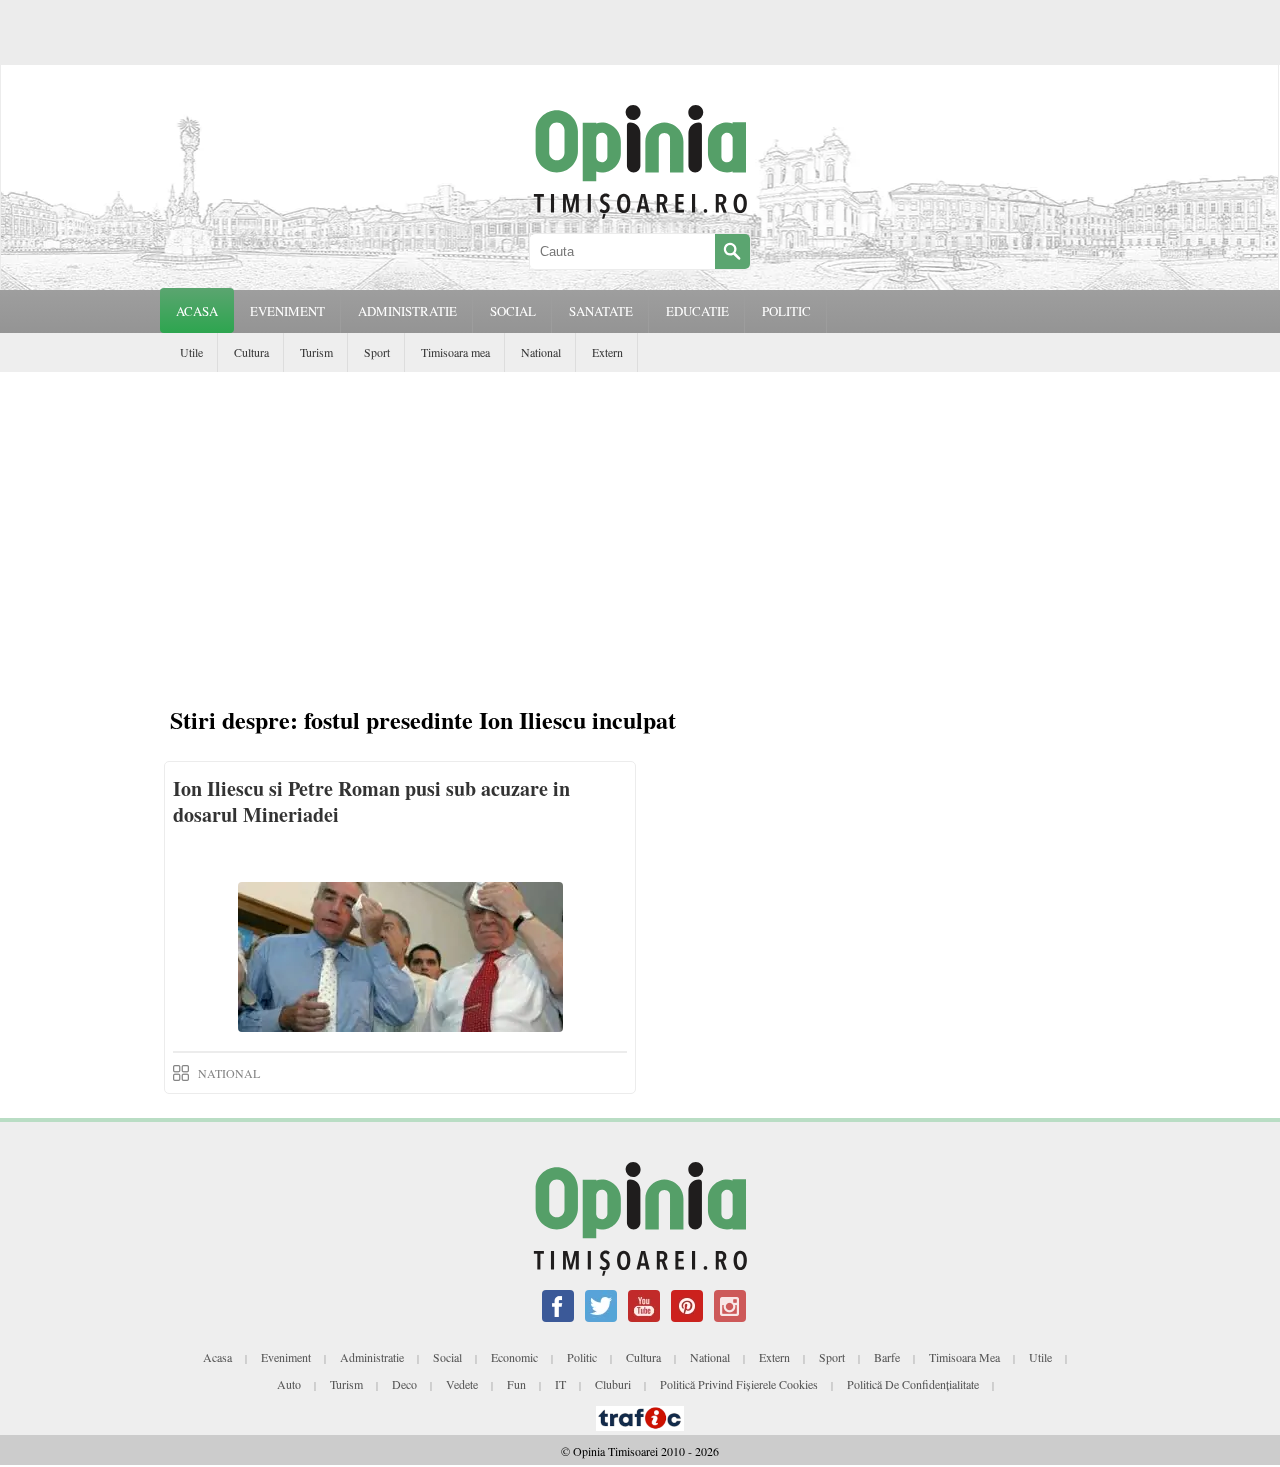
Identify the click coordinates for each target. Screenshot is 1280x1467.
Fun (516, 1384)
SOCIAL (513, 311)
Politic (582, 1357)
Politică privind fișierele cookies (739, 1384)
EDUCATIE (697, 311)
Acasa (197, 311)
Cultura (251, 352)
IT (560, 1384)
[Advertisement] (640, 522)
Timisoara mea (455, 352)
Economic (514, 1357)
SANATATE (601, 311)
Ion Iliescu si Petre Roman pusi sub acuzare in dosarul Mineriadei (371, 801)
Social (447, 1357)
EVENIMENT (287, 311)
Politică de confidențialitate (913, 1384)
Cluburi (613, 1384)
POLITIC (786, 311)
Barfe (887, 1357)
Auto (289, 1384)
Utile (191, 352)
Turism (316, 352)
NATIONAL (229, 1073)
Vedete (462, 1384)
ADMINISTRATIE (407, 311)
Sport (377, 352)
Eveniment (286, 1357)
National (541, 352)
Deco (404, 1384)
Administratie (372, 1357)
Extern (607, 352)
